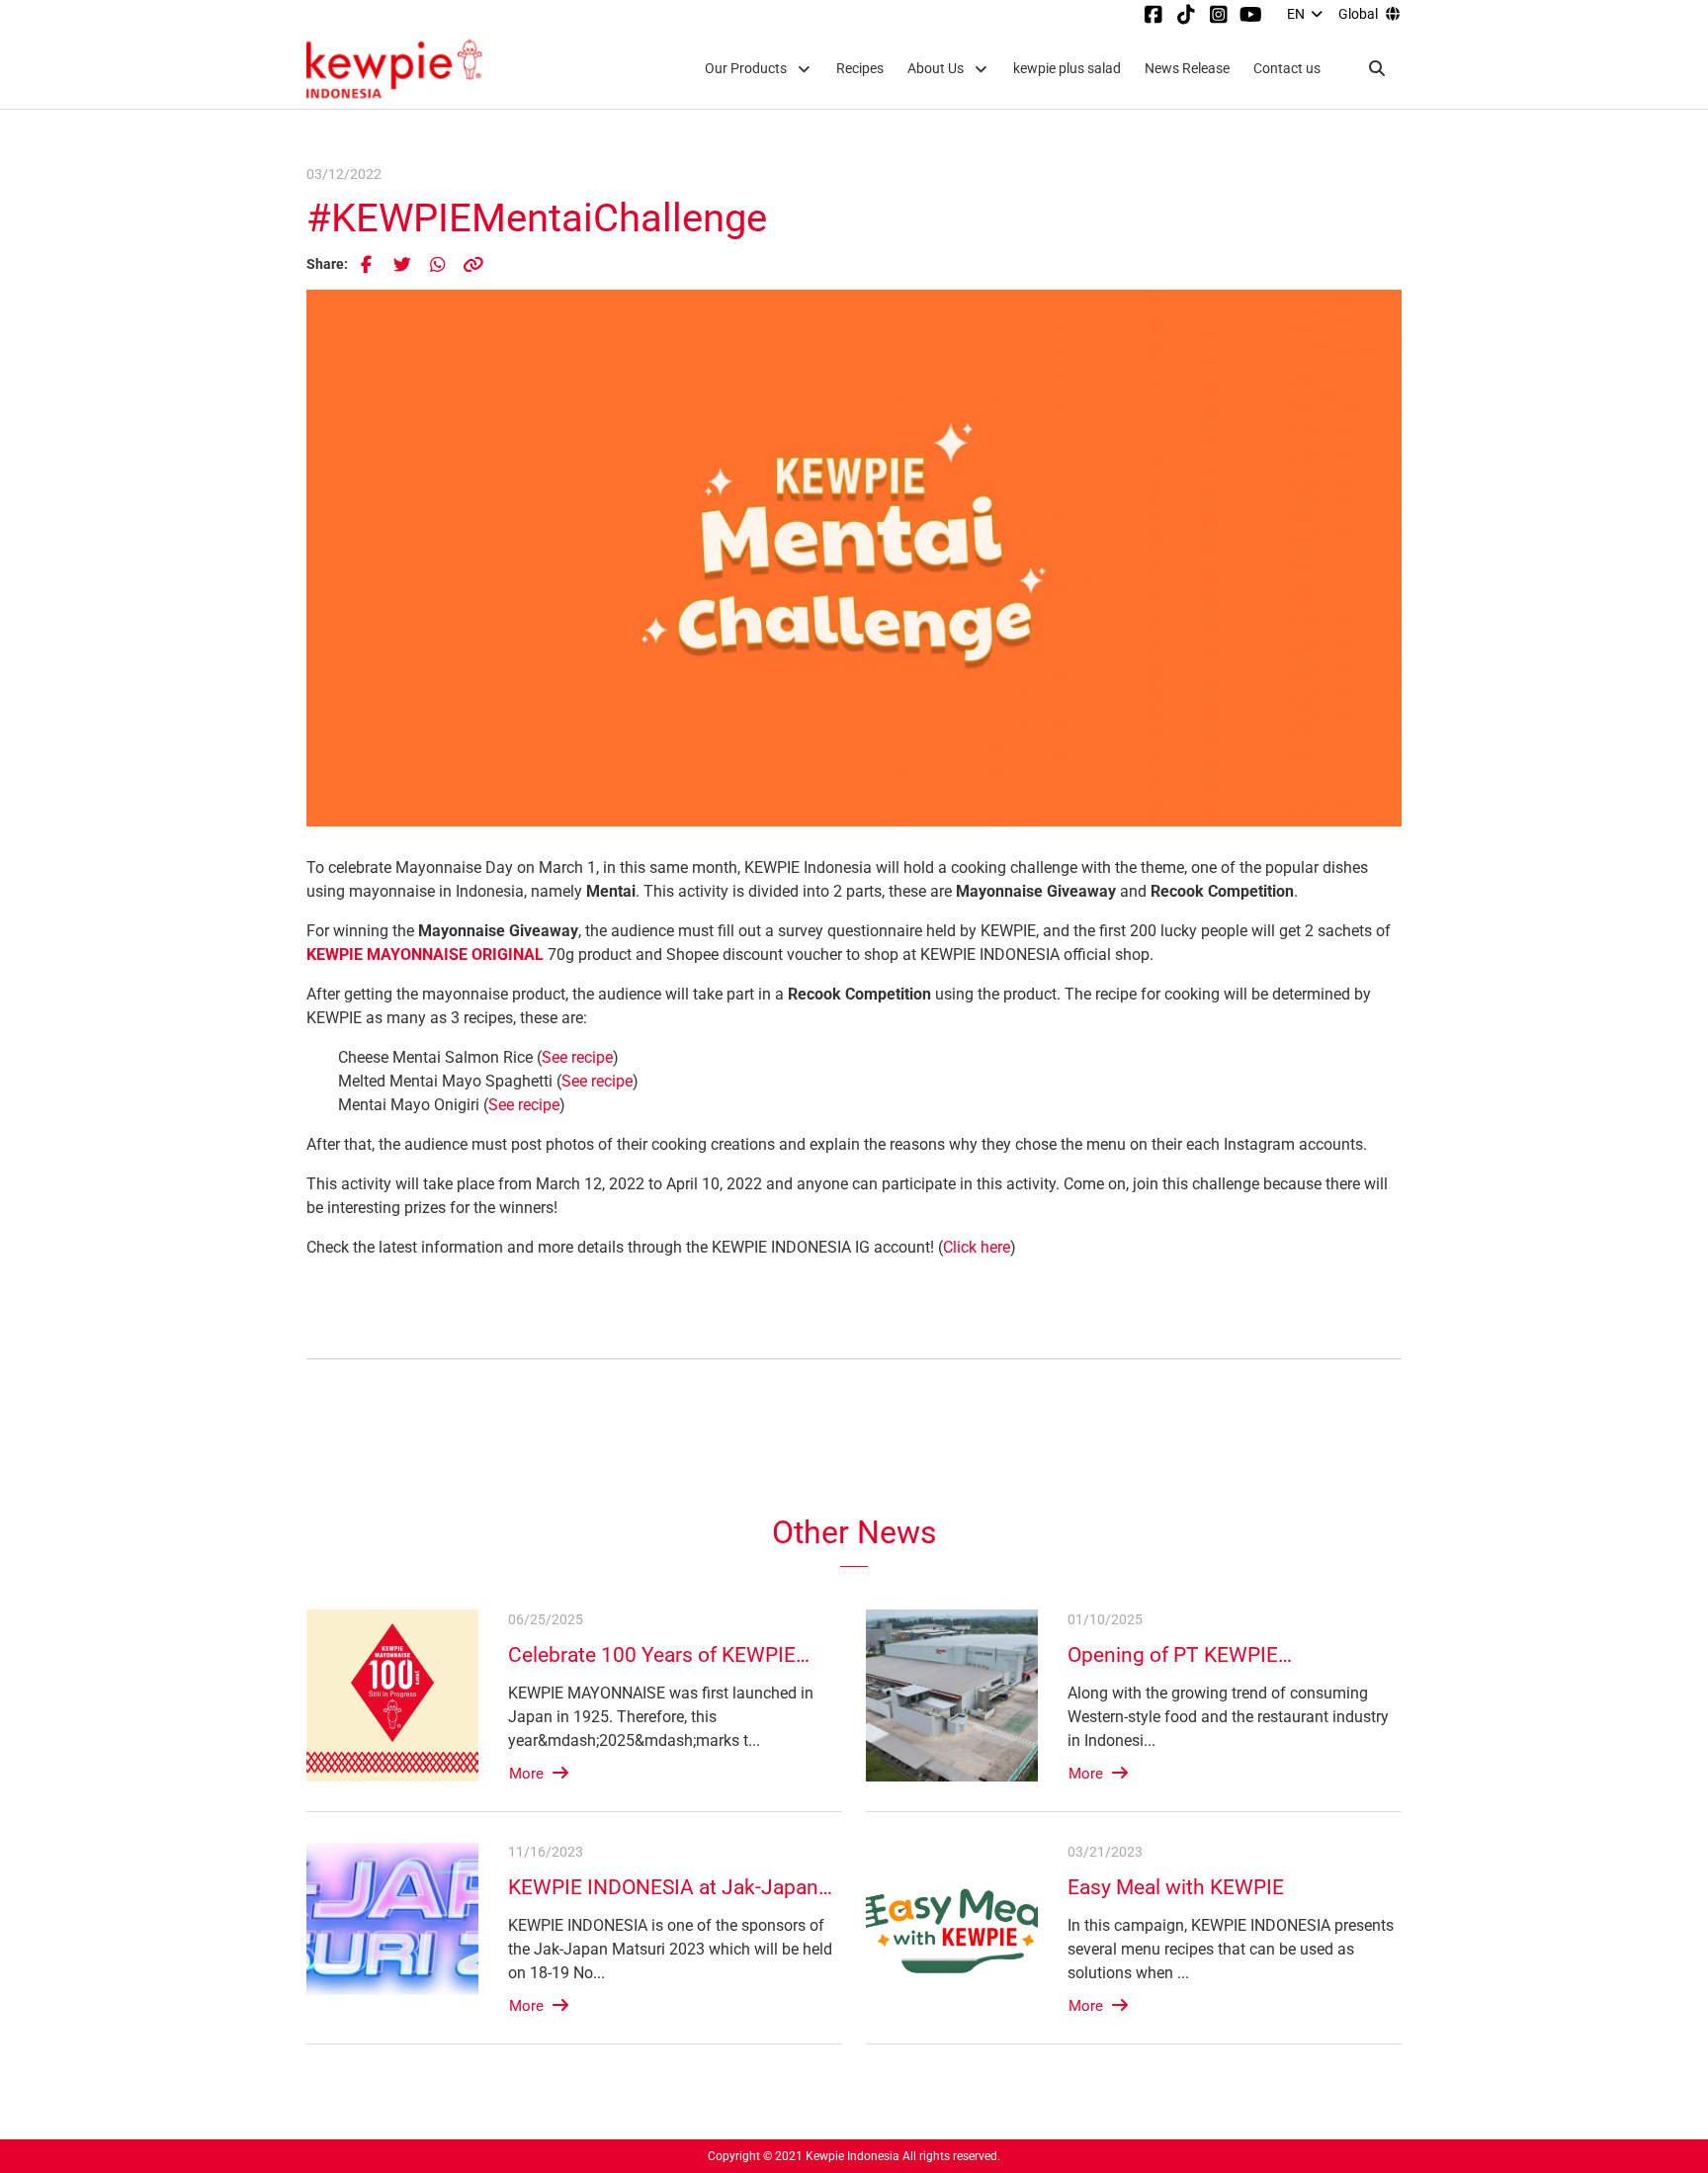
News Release (1187, 69)
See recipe (577, 1057)
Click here (977, 1247)
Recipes (860, 69)
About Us (936, 69)
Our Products (746, 69)
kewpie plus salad (1067, 69)
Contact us (1287, 69)
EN (1296, 14)
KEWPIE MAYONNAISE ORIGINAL (425, 955)
